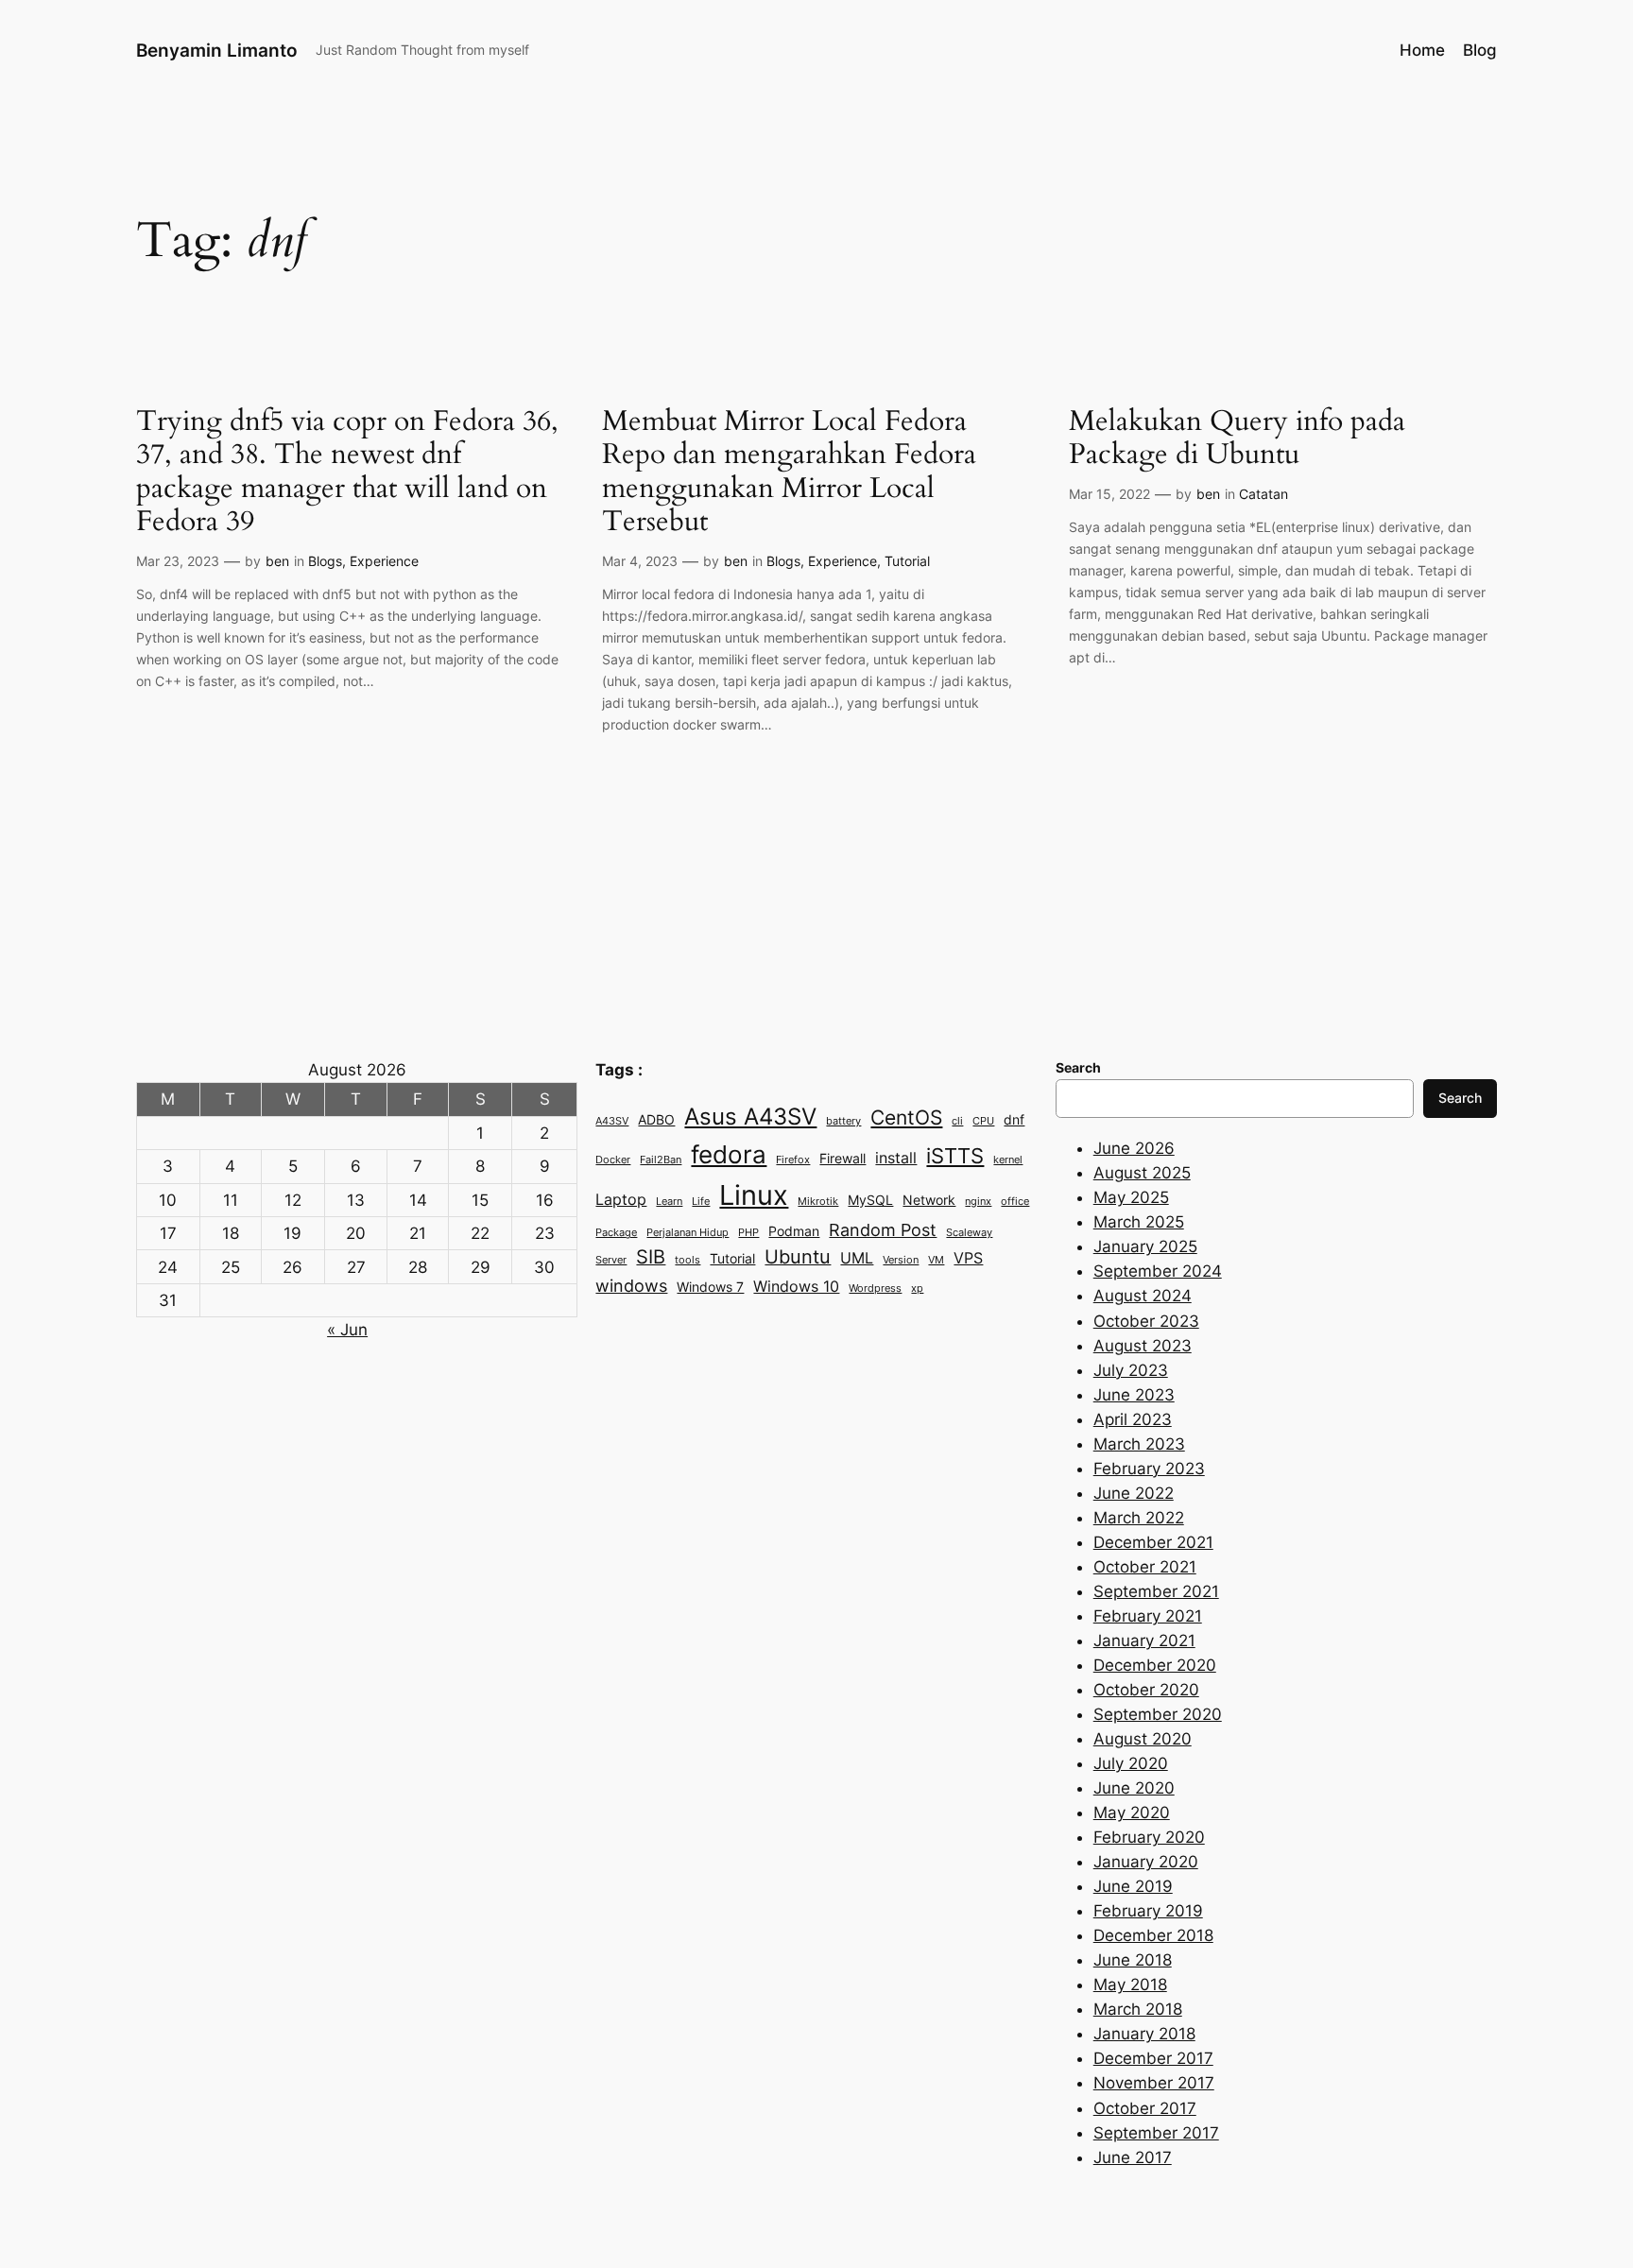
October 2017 (1145, 2108)
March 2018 (1138, 2009)
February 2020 (1149, 1837)
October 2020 (1146, 1690)
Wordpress (875, 1289)
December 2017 (1153, 2058)
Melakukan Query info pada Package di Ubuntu (1237, 439)
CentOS (906, 1117)
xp (917, 1289)
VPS (968, 1258)
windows (631, 1285)
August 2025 (1142, 1173)
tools (688, 1260)
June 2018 (1133, 1960)
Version (901, 1260)
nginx (978, 1202)
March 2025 (1139, 1222)
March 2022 (1139, 1518)
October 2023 (1146, 1321)
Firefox (793, 1160)
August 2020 (1143, 1739)
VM (936, 1260)
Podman (794, 1231)
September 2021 (1156, 1591)
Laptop (621, 1199)
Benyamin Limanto (217, 50)
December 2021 (1153, 1542)
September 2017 (1156, 2133)
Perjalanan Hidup (688, 1233)
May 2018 (1130, 1984)
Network (929, 1200)
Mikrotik (818, 1202)
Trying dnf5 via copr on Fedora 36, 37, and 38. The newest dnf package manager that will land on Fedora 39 (347, 472)
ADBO (656, 1120)
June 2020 (1134, 1788)
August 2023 (1143, 1346)
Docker (613, 1160)
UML (857, 1258)
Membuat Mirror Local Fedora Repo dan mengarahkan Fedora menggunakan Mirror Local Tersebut (789, 472)
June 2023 (1134, 1395)
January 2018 (1144, 2034)
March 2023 (1139, 1444)
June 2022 (1134, 1493)
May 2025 (1131, 1197)
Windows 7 (710, 1287)
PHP (748, 1233)
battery (843, 1121)
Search (1460, 1098)
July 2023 (1131, 1370)
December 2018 (1153, 1935)
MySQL (870, 1200)
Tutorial (907, 561)
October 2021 (1145, 1567)
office (1015, 1202)
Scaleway (969, 1233)
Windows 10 (796, 1286)
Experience (384, 561)
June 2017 (1133, 2157)
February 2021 (1148, 1616)
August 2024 (1143, 1296)
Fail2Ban (661, 1160)
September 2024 (1158, 1271)
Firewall (842, 1159)
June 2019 (1133, 1886)
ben (277, 561)
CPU (983, 1121)
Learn (669, 1202)
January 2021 (1144, 1641)
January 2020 (1146, 1862)
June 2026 (1134, 1148)
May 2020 (1132, 1813)
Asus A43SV (750, 1117)
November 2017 (1154, 2083)
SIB (651, 1257)
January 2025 (1145, 1246)
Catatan (1263, 494)
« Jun (347, 1330)
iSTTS (955, 1155)
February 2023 (1149, 1469)
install (896, 1158)
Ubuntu (798, 1257)
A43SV (612, 1121)
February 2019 (1148, 1911)
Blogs (325, 561)
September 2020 (1158, 1714)
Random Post (883, 1229)
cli (957, 1121)
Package (616, 1233)
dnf (1014, 1120)
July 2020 (1131, 1763)
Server (611, 1260)
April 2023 (1133, 1419)
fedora (729, 1154)
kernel (1008, 1160)
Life (701, 1202)
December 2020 (1155, 1665)
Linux (754, 1195)
